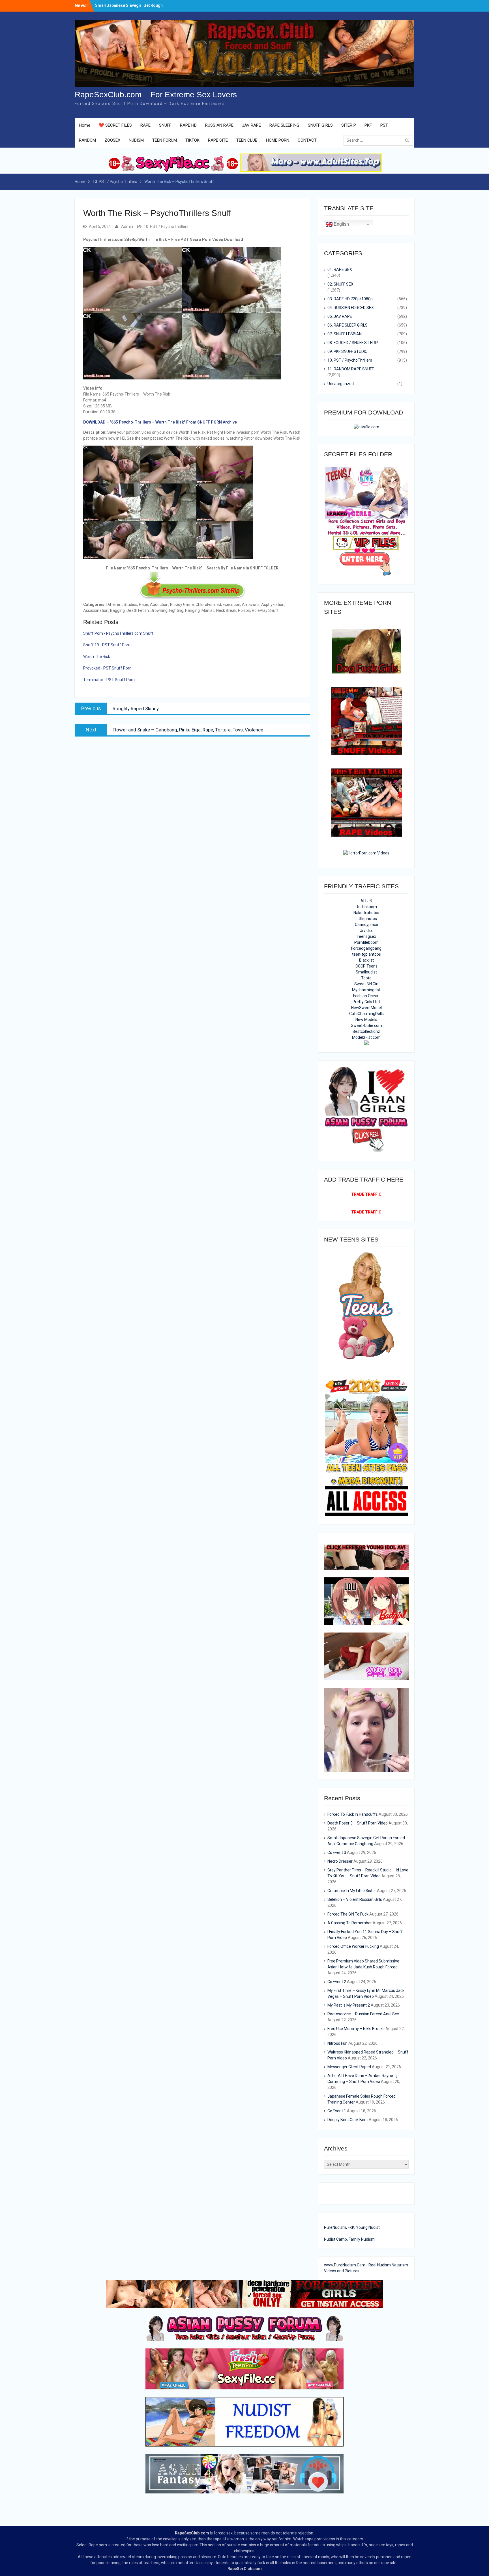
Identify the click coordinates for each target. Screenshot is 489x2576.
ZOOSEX (112, 140)
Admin (127, 226)
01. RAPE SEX (340, 269)
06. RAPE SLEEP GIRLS (348, 325)
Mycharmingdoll (366, 990)
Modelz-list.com (366, 1037)
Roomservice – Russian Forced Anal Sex (363, 2014)
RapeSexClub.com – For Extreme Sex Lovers (156, 95)
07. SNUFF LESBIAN (345, 334)
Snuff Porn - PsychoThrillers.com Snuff (118, 633)
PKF (368, 125)
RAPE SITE (218, 140)
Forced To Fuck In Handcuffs (122, 4)
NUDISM (136, 140)
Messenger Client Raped (349, 2067)
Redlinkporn (366, 907)
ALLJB (366, 901)
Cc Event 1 (337, 2111)
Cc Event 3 (337, 1852)
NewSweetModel (366, 1008)
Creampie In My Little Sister (352, 1891)
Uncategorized (341, 384)
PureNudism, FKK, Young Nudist (352, 2227)
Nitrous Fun (337, 2043)
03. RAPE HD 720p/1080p (350, 299)
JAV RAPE (251, 125)
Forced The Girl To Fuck (348, 1914)
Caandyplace (366, 925)
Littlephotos (366, 919)
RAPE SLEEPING (284, 125)
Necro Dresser (340, 1861)
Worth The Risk (97, 657)
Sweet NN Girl (366, 984)
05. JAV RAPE (340, 316)
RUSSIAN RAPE (219, 125)
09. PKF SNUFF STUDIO (348, 351)
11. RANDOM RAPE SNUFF (351, 369)
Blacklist (366, 960)
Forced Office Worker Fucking (353, 1946)
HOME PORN (278, 140)
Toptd (366, 978)
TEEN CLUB (247, 140)
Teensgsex (366, 936)
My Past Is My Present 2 (349, 2005)
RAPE (145, 125)
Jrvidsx (366, 930)
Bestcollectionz (366, 1031)
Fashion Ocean (366, 996)
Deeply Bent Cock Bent (348, 2120)
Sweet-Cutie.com (366, 1025)
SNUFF (165, 125)
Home (85, 125)
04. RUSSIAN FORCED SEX (351, 308)
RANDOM (87, 140)
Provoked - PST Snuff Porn (107, 668)
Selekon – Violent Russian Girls (355, 1899)
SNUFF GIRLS (320, 125)
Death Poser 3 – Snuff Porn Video (358, 1823)
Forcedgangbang (366, 948)
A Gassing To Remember (350, 1923)
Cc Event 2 (337, 1982)
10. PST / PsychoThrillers (166, 226)
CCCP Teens (366, 966)
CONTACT (307, 140)
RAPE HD (188, 125)
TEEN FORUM (165, 140)
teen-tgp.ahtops (366, 954)
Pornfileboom (366, 942)
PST (384, 125)
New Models (366, 1020)
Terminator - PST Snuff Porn (109, 680)
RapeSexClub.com (192, 2533)
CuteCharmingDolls (366, 1014)
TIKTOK (192, 140)
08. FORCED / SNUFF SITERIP (353, 343)
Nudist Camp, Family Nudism (349, 2239)
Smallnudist (366, 972)
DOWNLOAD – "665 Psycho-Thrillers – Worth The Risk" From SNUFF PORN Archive (160, 422)
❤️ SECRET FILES (115, 125)
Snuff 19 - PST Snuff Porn (107, 645)
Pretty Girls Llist (366, 1002)
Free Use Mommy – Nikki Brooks (356, 2029)
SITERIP (349, 125)
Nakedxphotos (366, 913)
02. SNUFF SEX (340, 284)
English (341, 224)
